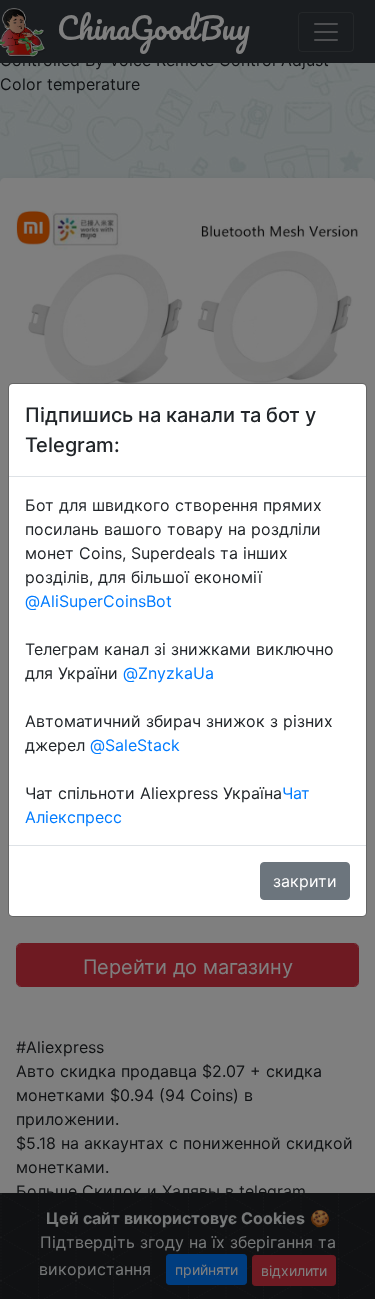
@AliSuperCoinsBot (98, 601)
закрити (305, 881)
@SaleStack (135, 745)
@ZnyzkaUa (168, 673)
